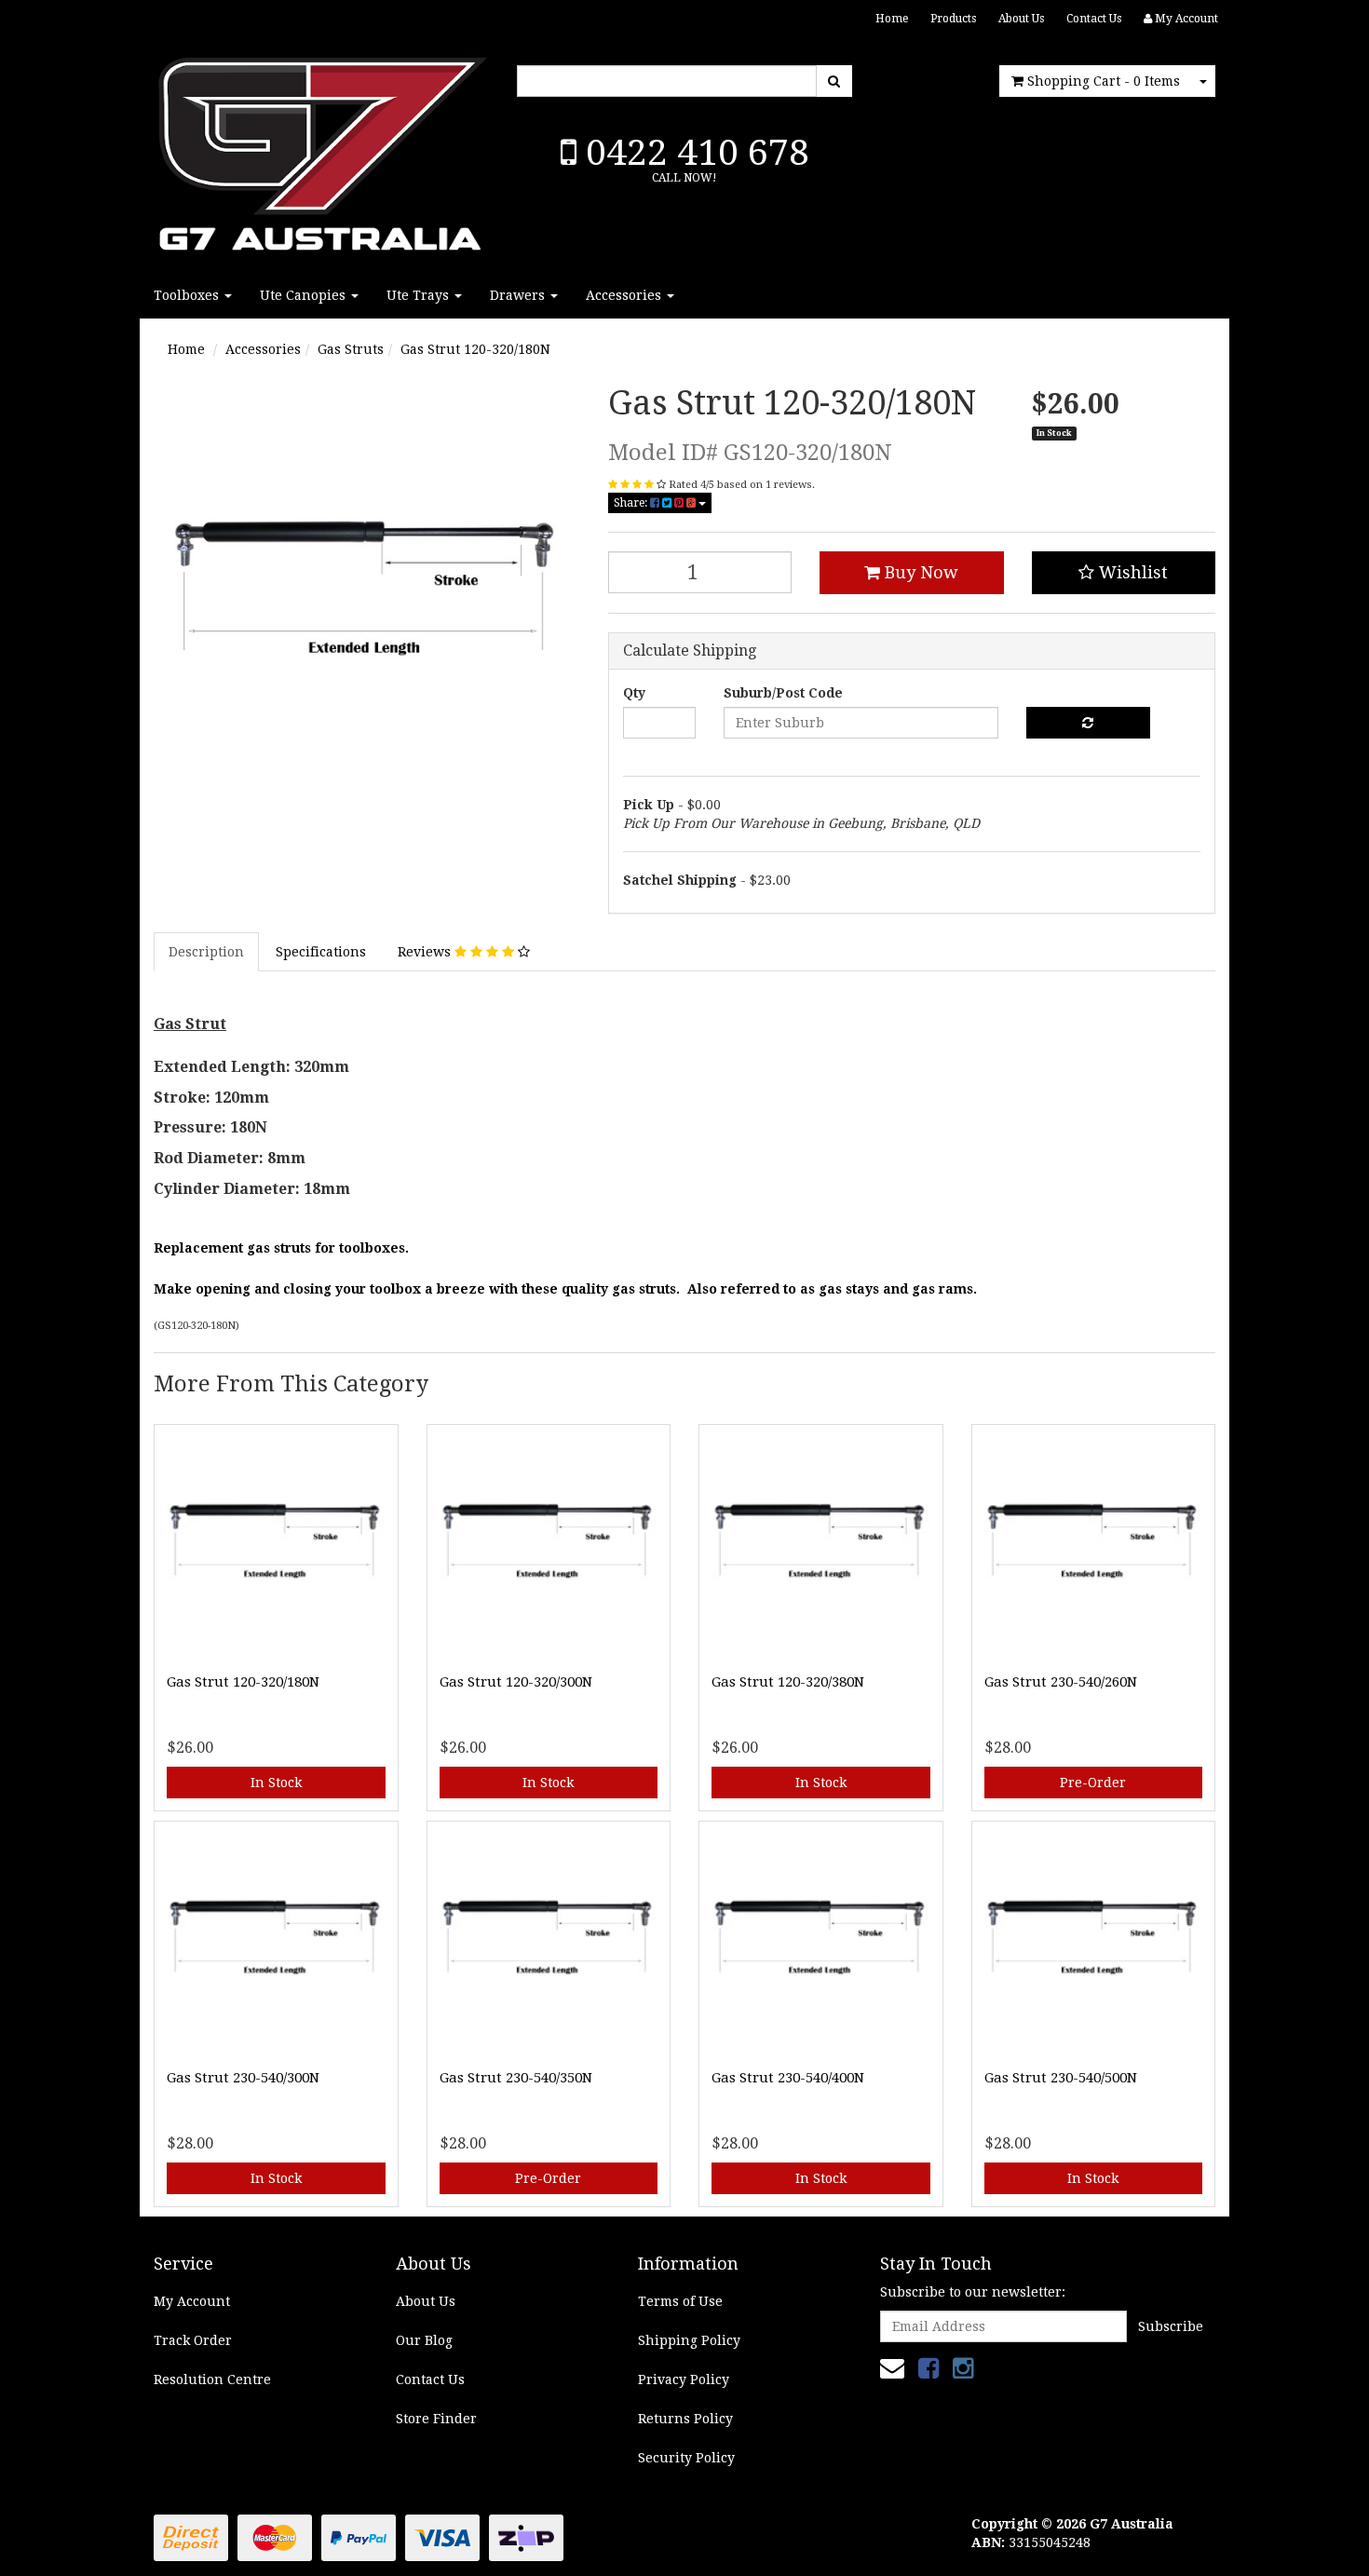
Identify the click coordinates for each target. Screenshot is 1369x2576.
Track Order (193, 2340)
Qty (634, 693)
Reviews (426, 952)
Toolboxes (188, 295)
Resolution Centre (212, 2379)
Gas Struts (351, 349)
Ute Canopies (305, 295)
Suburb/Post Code (783, 693)
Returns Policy (685, 2419)
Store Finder (436, 2419)
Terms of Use (680, 2301)
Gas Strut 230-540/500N (1061, 2078)
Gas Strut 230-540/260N (1061, 1682)
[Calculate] (1088, 723)
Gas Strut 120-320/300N (516, 1682)
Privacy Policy (684, 2379)
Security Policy (686, 2458)
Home (892, 19)
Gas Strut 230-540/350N (516, 2078)
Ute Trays (420, 295)
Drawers (519, 295)
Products (953, 19)
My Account (192, 2301)
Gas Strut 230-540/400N (788, 2078)
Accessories (625, 295)
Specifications (321, 952)
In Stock (276, 1783)
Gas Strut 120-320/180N (475, 349)
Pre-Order (1093, 1783)
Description (206, 952)
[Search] (834, 81)
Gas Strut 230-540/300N (243, 2078)
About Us (1021, 19)
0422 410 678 (693, 152)
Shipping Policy (689, 2340)
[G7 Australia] (321, 149)
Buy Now (919, 572)
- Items (1104, 81)
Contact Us (1094, 19)
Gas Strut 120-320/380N (788, 1682)
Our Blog (424, 2340)
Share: (632, 503)
